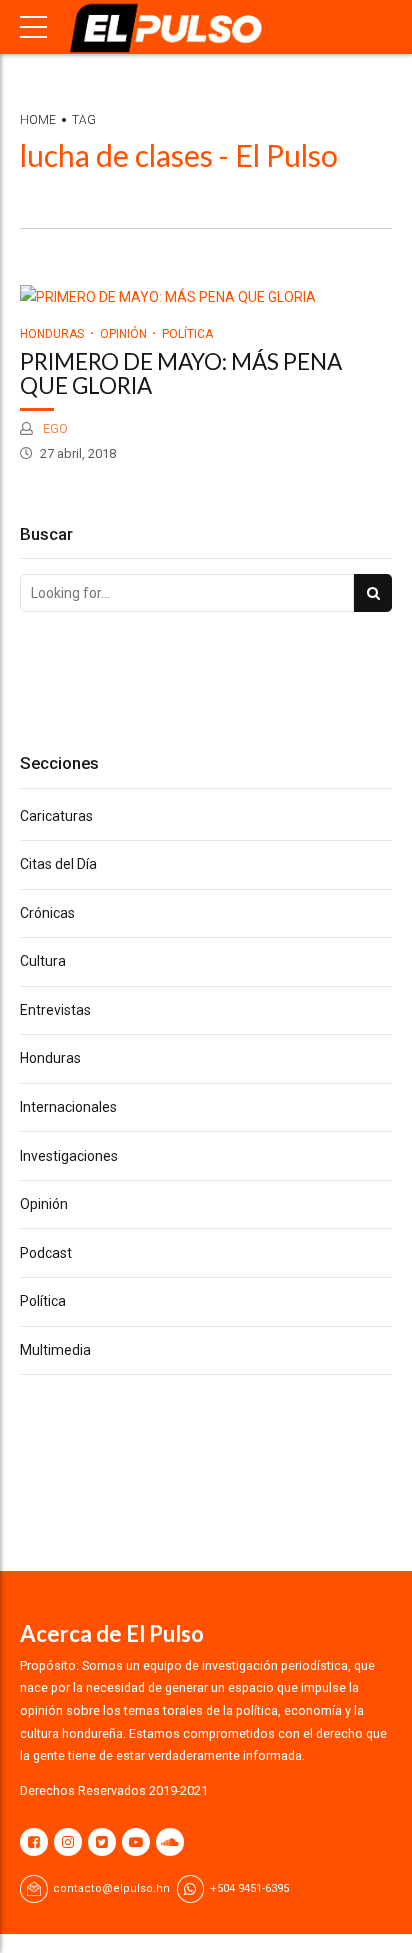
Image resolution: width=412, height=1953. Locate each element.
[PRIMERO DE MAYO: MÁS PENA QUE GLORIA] (206, 297)
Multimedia (55, 1350)
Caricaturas (56, 816)
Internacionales (68, 1107)
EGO (54, 428)
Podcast (46, 1253)
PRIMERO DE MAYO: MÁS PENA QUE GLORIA (181, 374)
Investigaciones (69, 1156)
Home (38, 120)
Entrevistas (55, 1010)
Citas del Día (58, 864)
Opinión (123, 334)
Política (187, 334)
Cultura (43, 961)
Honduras (52, 334)
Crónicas (47, 913)
